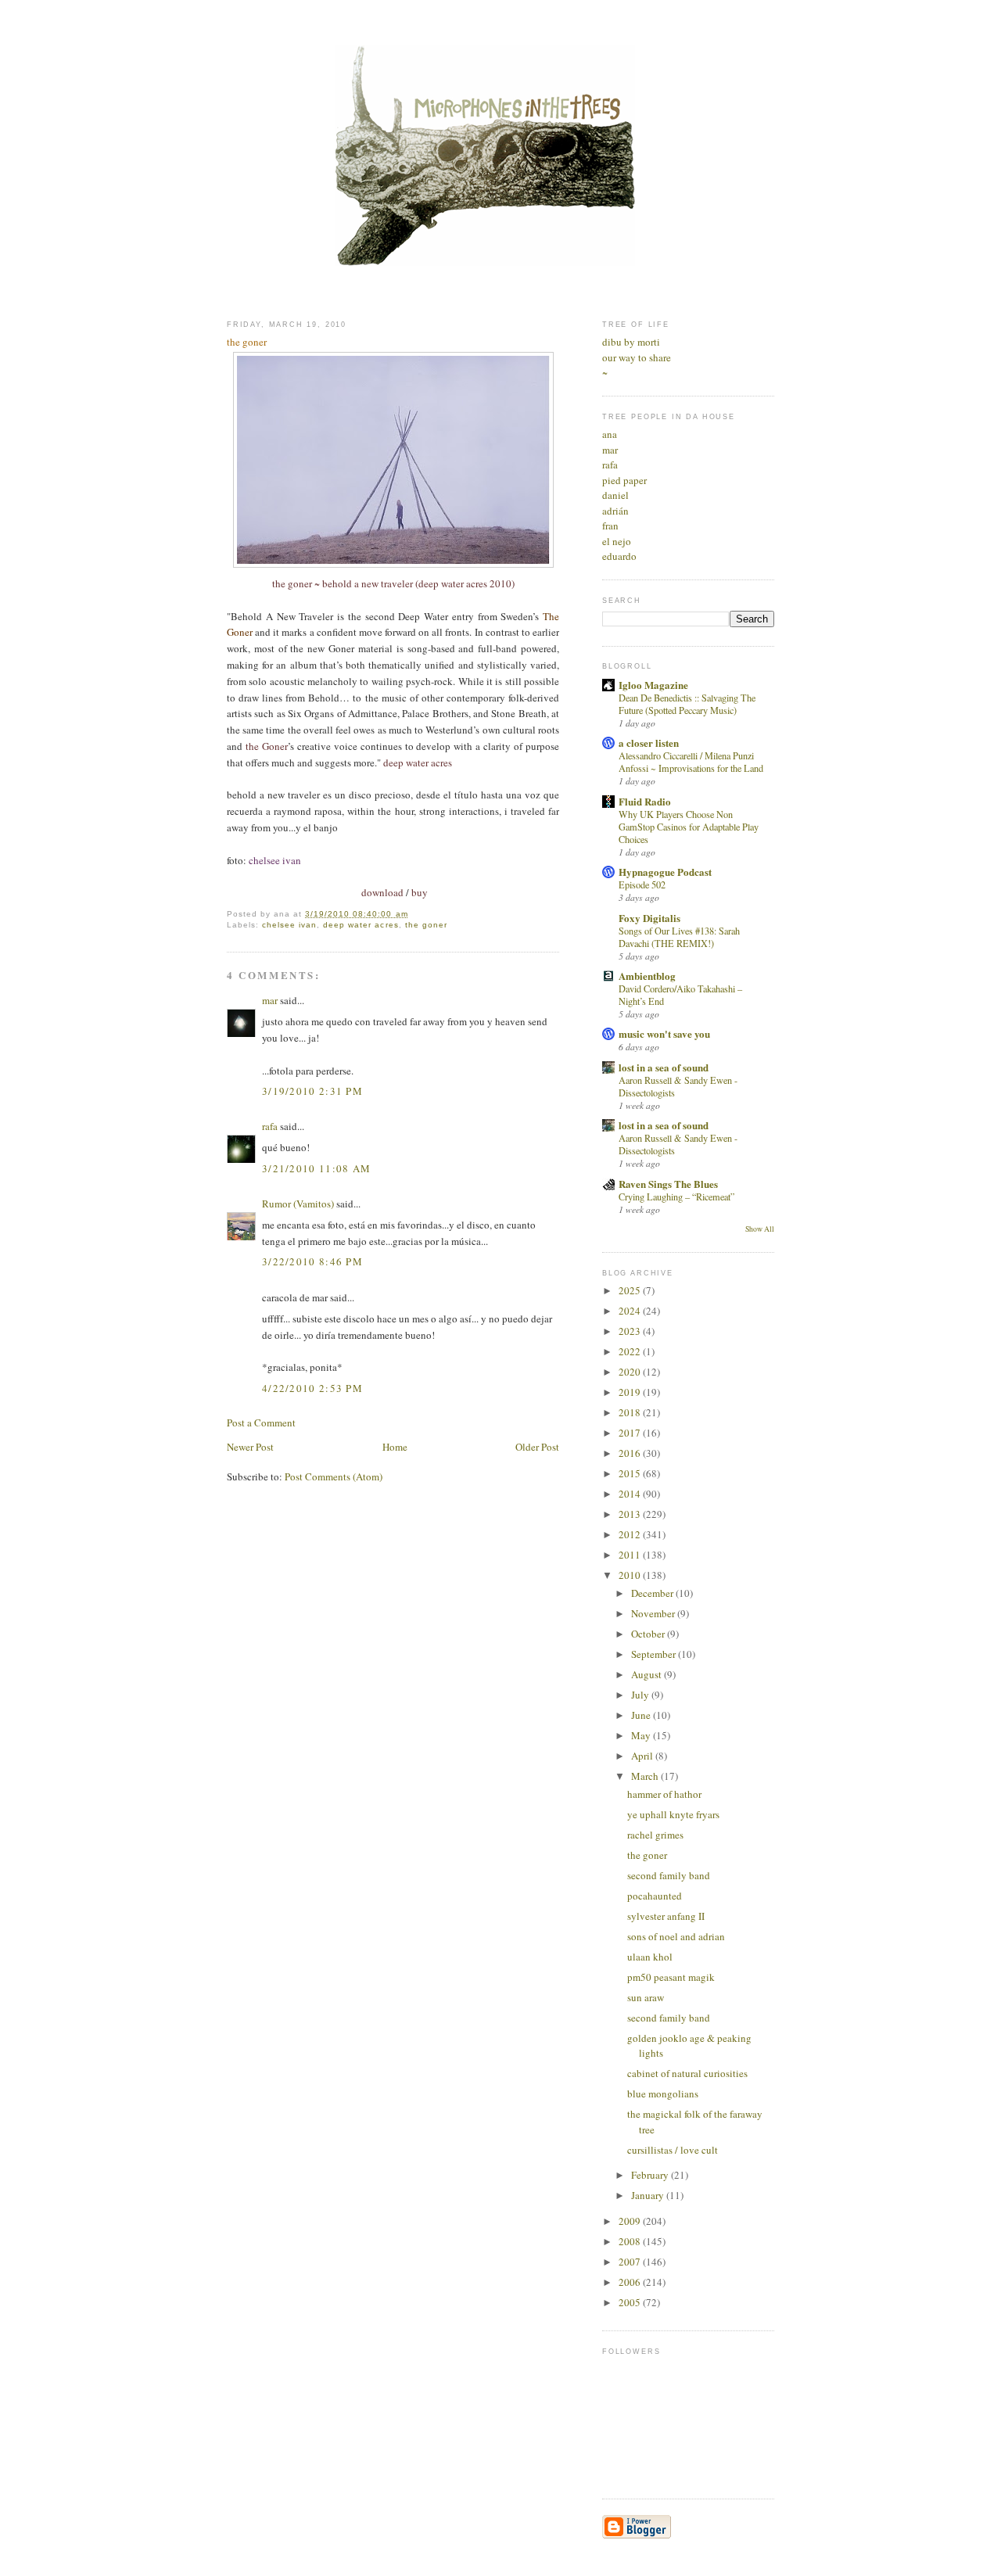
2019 (631, 1392)
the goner (426, 925)
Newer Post (250, 1447)
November (654, 1613)
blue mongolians (663, 2093)
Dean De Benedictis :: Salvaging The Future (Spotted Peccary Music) (687, 704)
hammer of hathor (664, 1794)
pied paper (624, 480)
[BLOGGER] (637, 2535)
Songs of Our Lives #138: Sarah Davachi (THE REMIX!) (679, 937)
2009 (631, 2221)
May (642, 1735)
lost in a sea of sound (664, 1067)
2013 (631, 1514)
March (646, 1776)
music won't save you (664, 1033)
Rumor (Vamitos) (298, 1204)
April (643, 1756)
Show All (760, 1229)
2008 (631, 2241)
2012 (631, 1534)
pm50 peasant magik (671, 1977)
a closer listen (649, 743)
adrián (615, 511)
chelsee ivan (289, 925)
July (641, 1695)
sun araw (646, 1997)
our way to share (637, 357)
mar (270, 1000)
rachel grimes (655, 1835)
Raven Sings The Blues (668, 1184)
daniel (615, 495)
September (655, 1654)
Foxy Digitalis (649, 918)
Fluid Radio (645, 801)
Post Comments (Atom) (334, 1476)
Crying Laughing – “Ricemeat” (676, 1197)
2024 (631, 1311)
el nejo (617, 541)
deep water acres (361, 925)
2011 (631, 1555)
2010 (631, 1575)
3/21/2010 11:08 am (316, 1168)
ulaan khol (650, 1957)
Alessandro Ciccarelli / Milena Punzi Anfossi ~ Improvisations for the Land (691, 762)
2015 (631, 1473)
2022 (631, 1351)
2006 (631, 2282)
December (653, 1593)
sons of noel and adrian (676, 1936)
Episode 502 (642, 884)
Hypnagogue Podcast (665, 872)
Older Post (537, 1447)
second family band (669, 1875)
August (648, 1674)
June (642, 1715)
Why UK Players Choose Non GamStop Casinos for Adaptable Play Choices (689, 827)
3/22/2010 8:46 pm (312, 1261)
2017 (631, 1433)
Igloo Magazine (653, 685)
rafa (270, 1126)
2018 (631, 1412)
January (649, 2195)
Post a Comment (261, 1423)
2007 (631, 2262)
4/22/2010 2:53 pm (312, 1388)
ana (610, 434)
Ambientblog (647, 976)
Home (395, 1447)
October (649, 1634)
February (651, 2175)
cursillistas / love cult (673, 2150)
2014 (631, 1494)
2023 (631, 1331)
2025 (631, 1290)
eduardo (619, 556)
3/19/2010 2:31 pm (312, 1091)
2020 (631, 1372)
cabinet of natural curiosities (687, 2073)
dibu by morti (631, 342)
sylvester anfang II (666, 1916)
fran (610, 526)
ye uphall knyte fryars (673, 1814)
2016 (631, 1453)
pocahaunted (655, 1896)
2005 (631, 2302)
